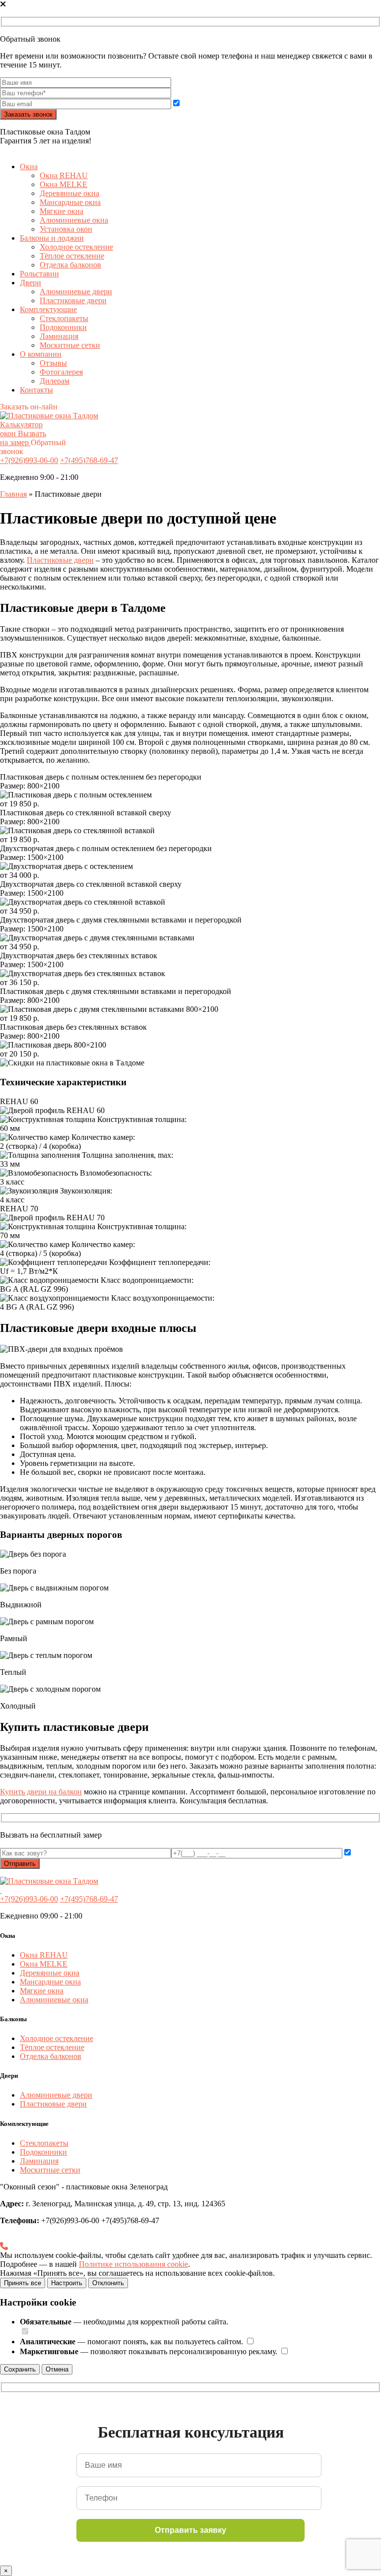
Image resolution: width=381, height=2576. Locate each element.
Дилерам (55, 381)
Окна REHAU (64, 175)
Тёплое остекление (72, 256)
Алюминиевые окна (74, 220)
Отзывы (53, 363)
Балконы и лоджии (52, 238)
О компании (41, 354)
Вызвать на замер (23, 438)
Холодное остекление (76, 247)
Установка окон (66, 229)
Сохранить (20, 2369)
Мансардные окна (70, 202)
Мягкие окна (62, 211)
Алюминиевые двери (76, 292)
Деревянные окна (69, 193)
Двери (31, 283)
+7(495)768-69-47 (89, 460)
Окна (29, 166)
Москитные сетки (70, 345)
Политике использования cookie (133, 2264)
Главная (13, 494)
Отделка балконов (70, 265)
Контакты (36, 390)
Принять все (23, 2283)
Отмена (57, 2369)
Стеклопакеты (64, 318)
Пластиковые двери (73, 300)
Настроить (67, 2283)
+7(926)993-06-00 (29, 460)
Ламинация (59, 336)
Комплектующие (48, 309)
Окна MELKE (63, 184)
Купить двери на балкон (41, 1792)
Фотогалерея (61, 372)
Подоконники (63, 327)
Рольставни (39, 274)
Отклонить (108, 2283)
